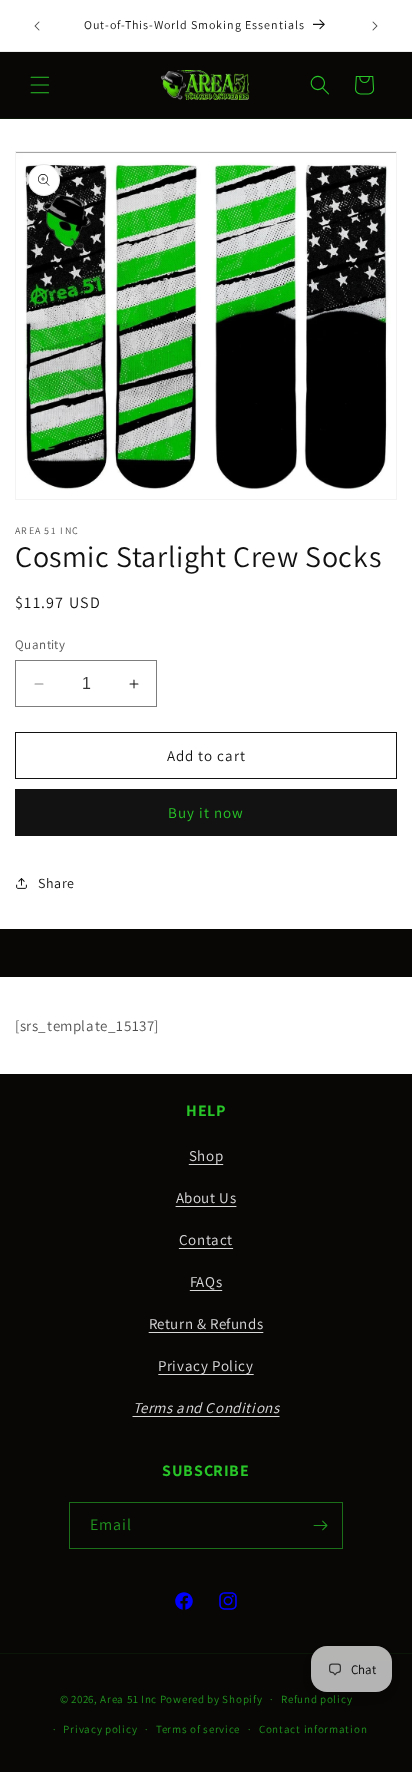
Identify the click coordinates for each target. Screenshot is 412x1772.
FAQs (206, 1281)
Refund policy (316, 1699)
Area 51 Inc (128, 1699)
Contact (206, 1239)
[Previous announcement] (37, 26)
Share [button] (56, 883)
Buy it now (206, 812)
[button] (40, 85)
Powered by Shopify (211, 1699)
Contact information (313, 1729)
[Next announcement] (375, 26)
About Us (206, 1197)
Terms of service (198, 1729)
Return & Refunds (206, 1323)
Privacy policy (100, 1729)
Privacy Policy (205, 1365)
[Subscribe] (320, 1525)
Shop (206, 1155)
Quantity (40, 644)
